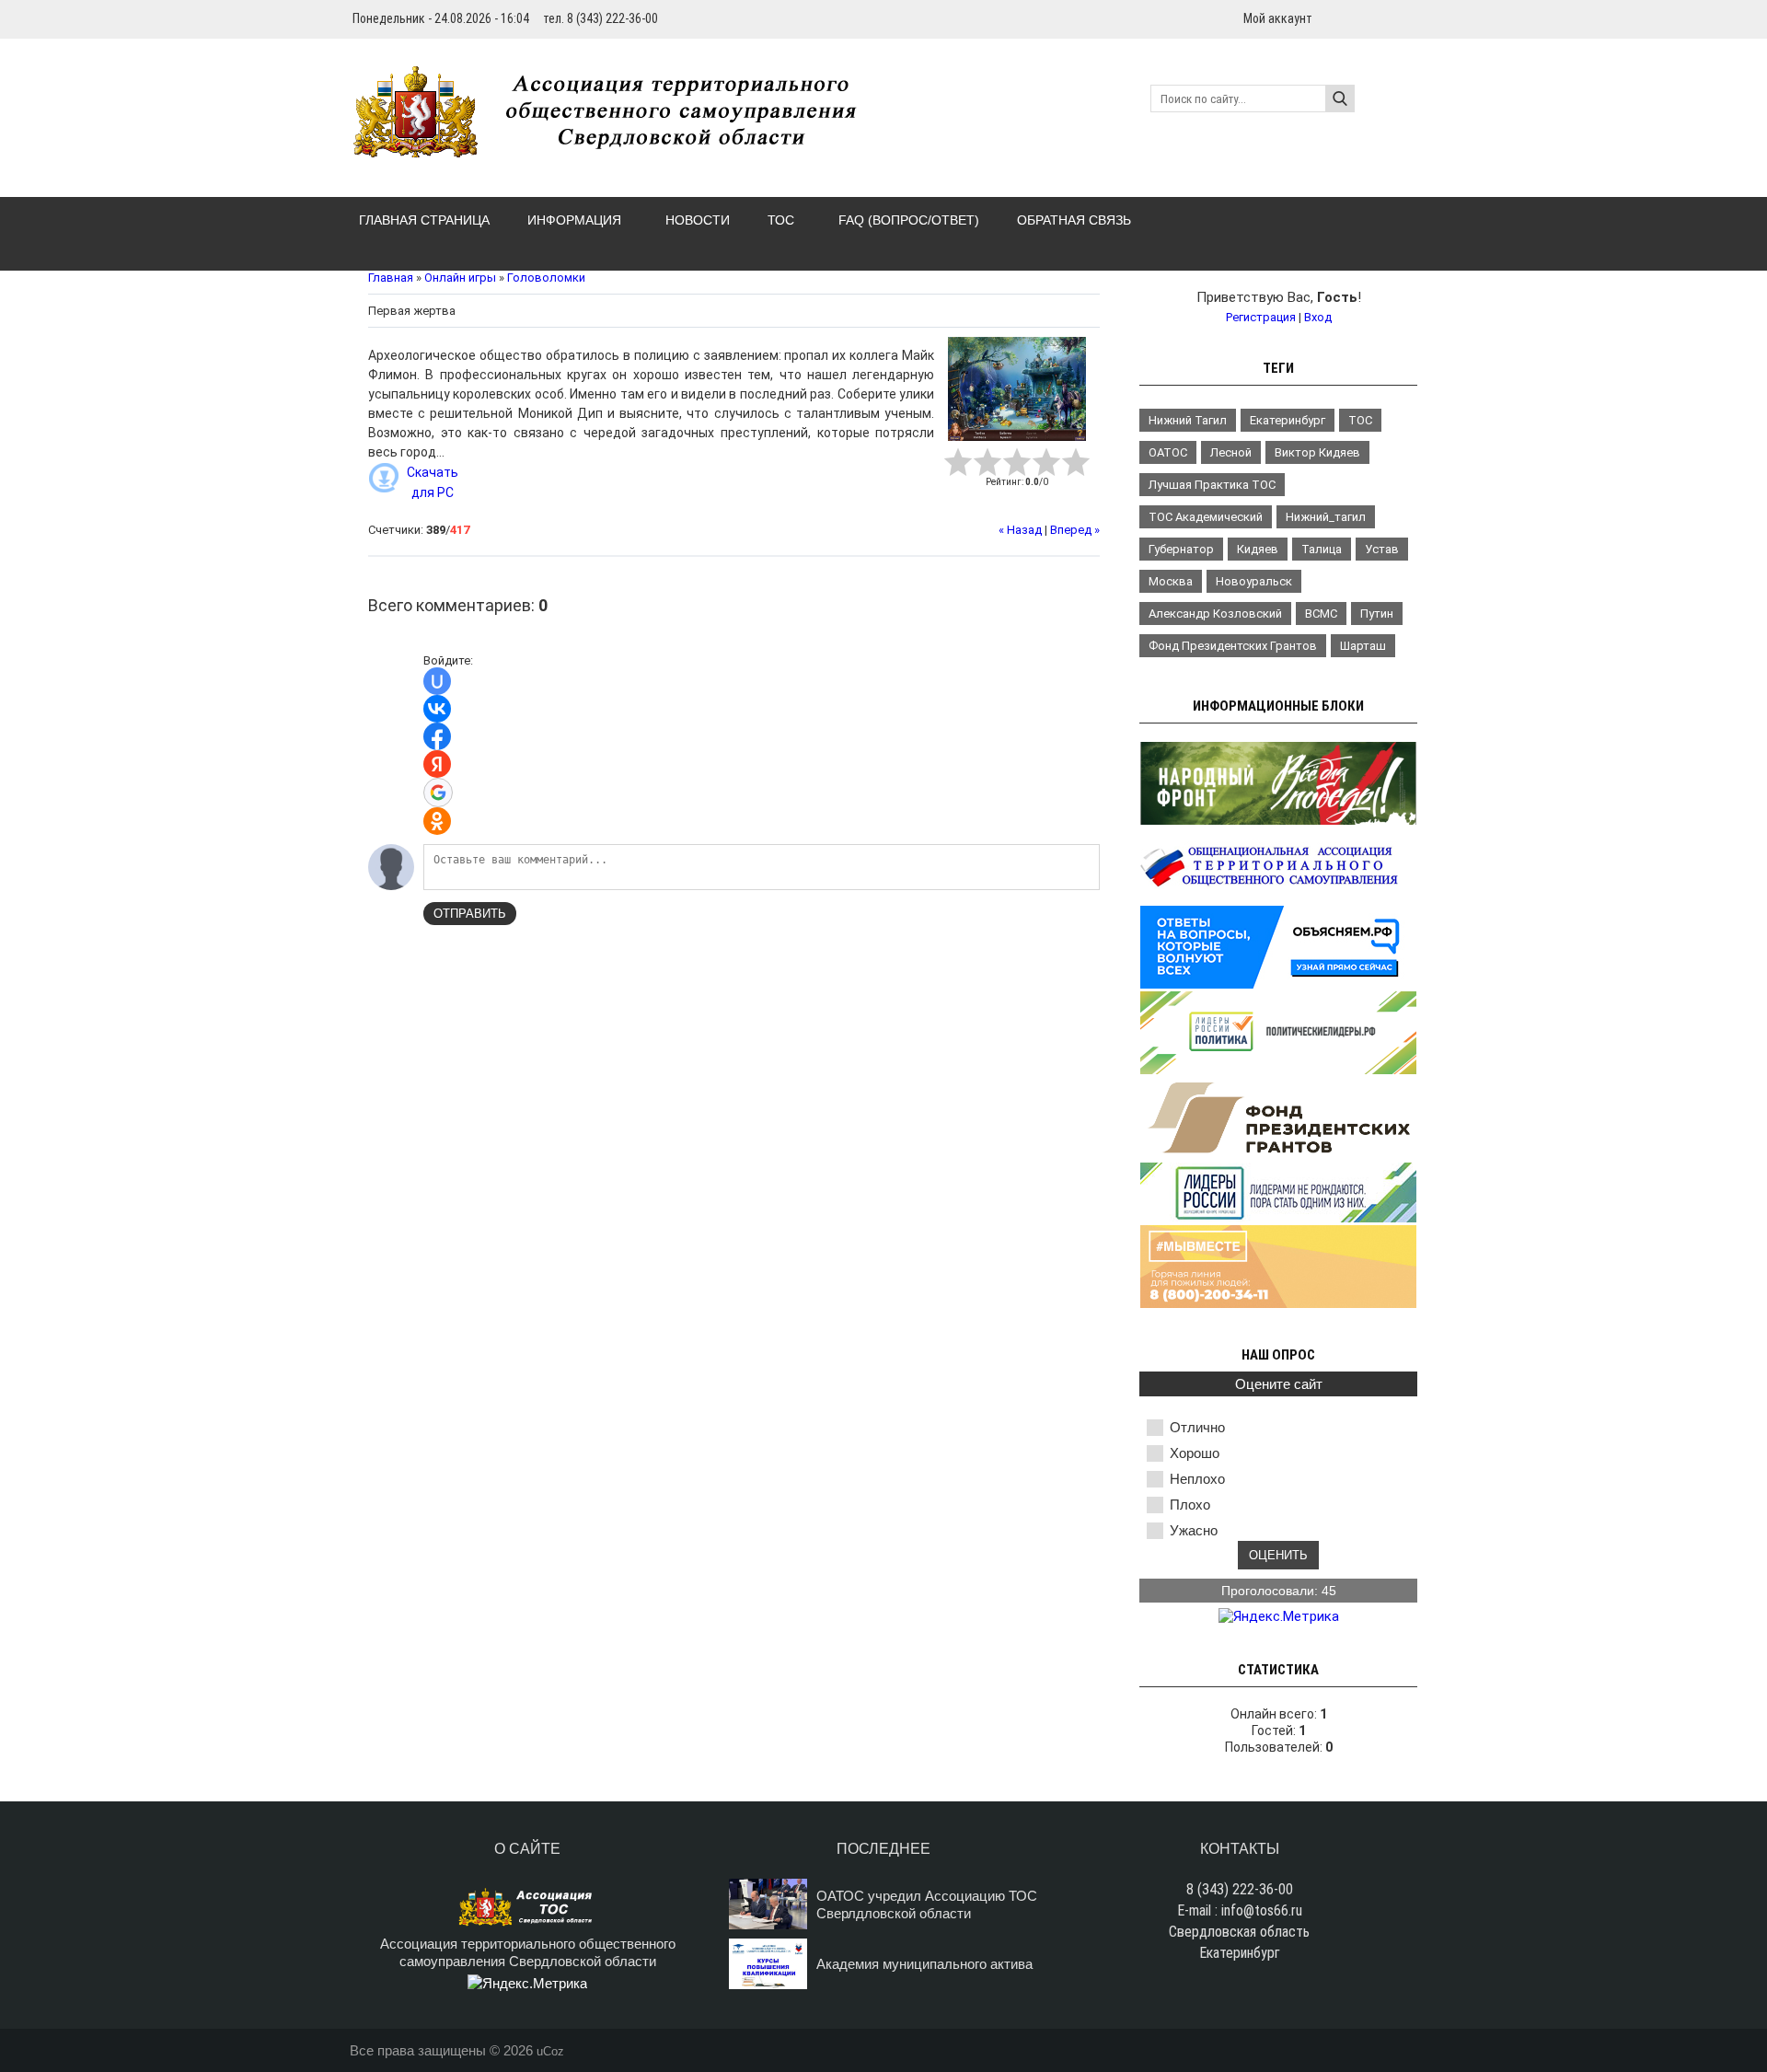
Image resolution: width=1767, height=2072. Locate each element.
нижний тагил (1188, 420)
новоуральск (1254, 581)
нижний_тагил (1326, 517)
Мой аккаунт (1278, 18)
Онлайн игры (460, 278)
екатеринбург (1288, 420)
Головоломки (546, 278)
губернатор (1181, 549)
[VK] (1410, 18)
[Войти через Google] (438, 793)
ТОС (1360, 420)
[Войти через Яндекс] (437, 764)
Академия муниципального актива (924, 1964)
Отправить (470, 914)
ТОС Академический (1206, 517)
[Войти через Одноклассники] (437, 821)
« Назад (1020, 530)
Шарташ (1363, 646)
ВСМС (1321, 613)
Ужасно (1194, 1530)
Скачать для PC (433, 482)
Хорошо (1195, 1453)
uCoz (550, 2051)
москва (1171, 581)
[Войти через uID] (437, 681)
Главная (391, 278)
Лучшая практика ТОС (1212, 485)
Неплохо (1197, 1479)
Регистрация (1261, 317)
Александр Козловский (1215, 613)
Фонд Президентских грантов (1233, 646)
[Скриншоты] (1017, 389)
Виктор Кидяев (1317, 452)
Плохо (1190, 1505)
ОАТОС (1168, 452)
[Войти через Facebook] (437, 736)
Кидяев (1258, 549)
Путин (1377, 613)
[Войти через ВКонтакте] (437, 709)
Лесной (1231, 452)
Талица (1322, 549)
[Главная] (615, 147)
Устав (1382, 549)
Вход (1318, 317)
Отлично (1197, 1427)
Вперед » (1075, 530)
